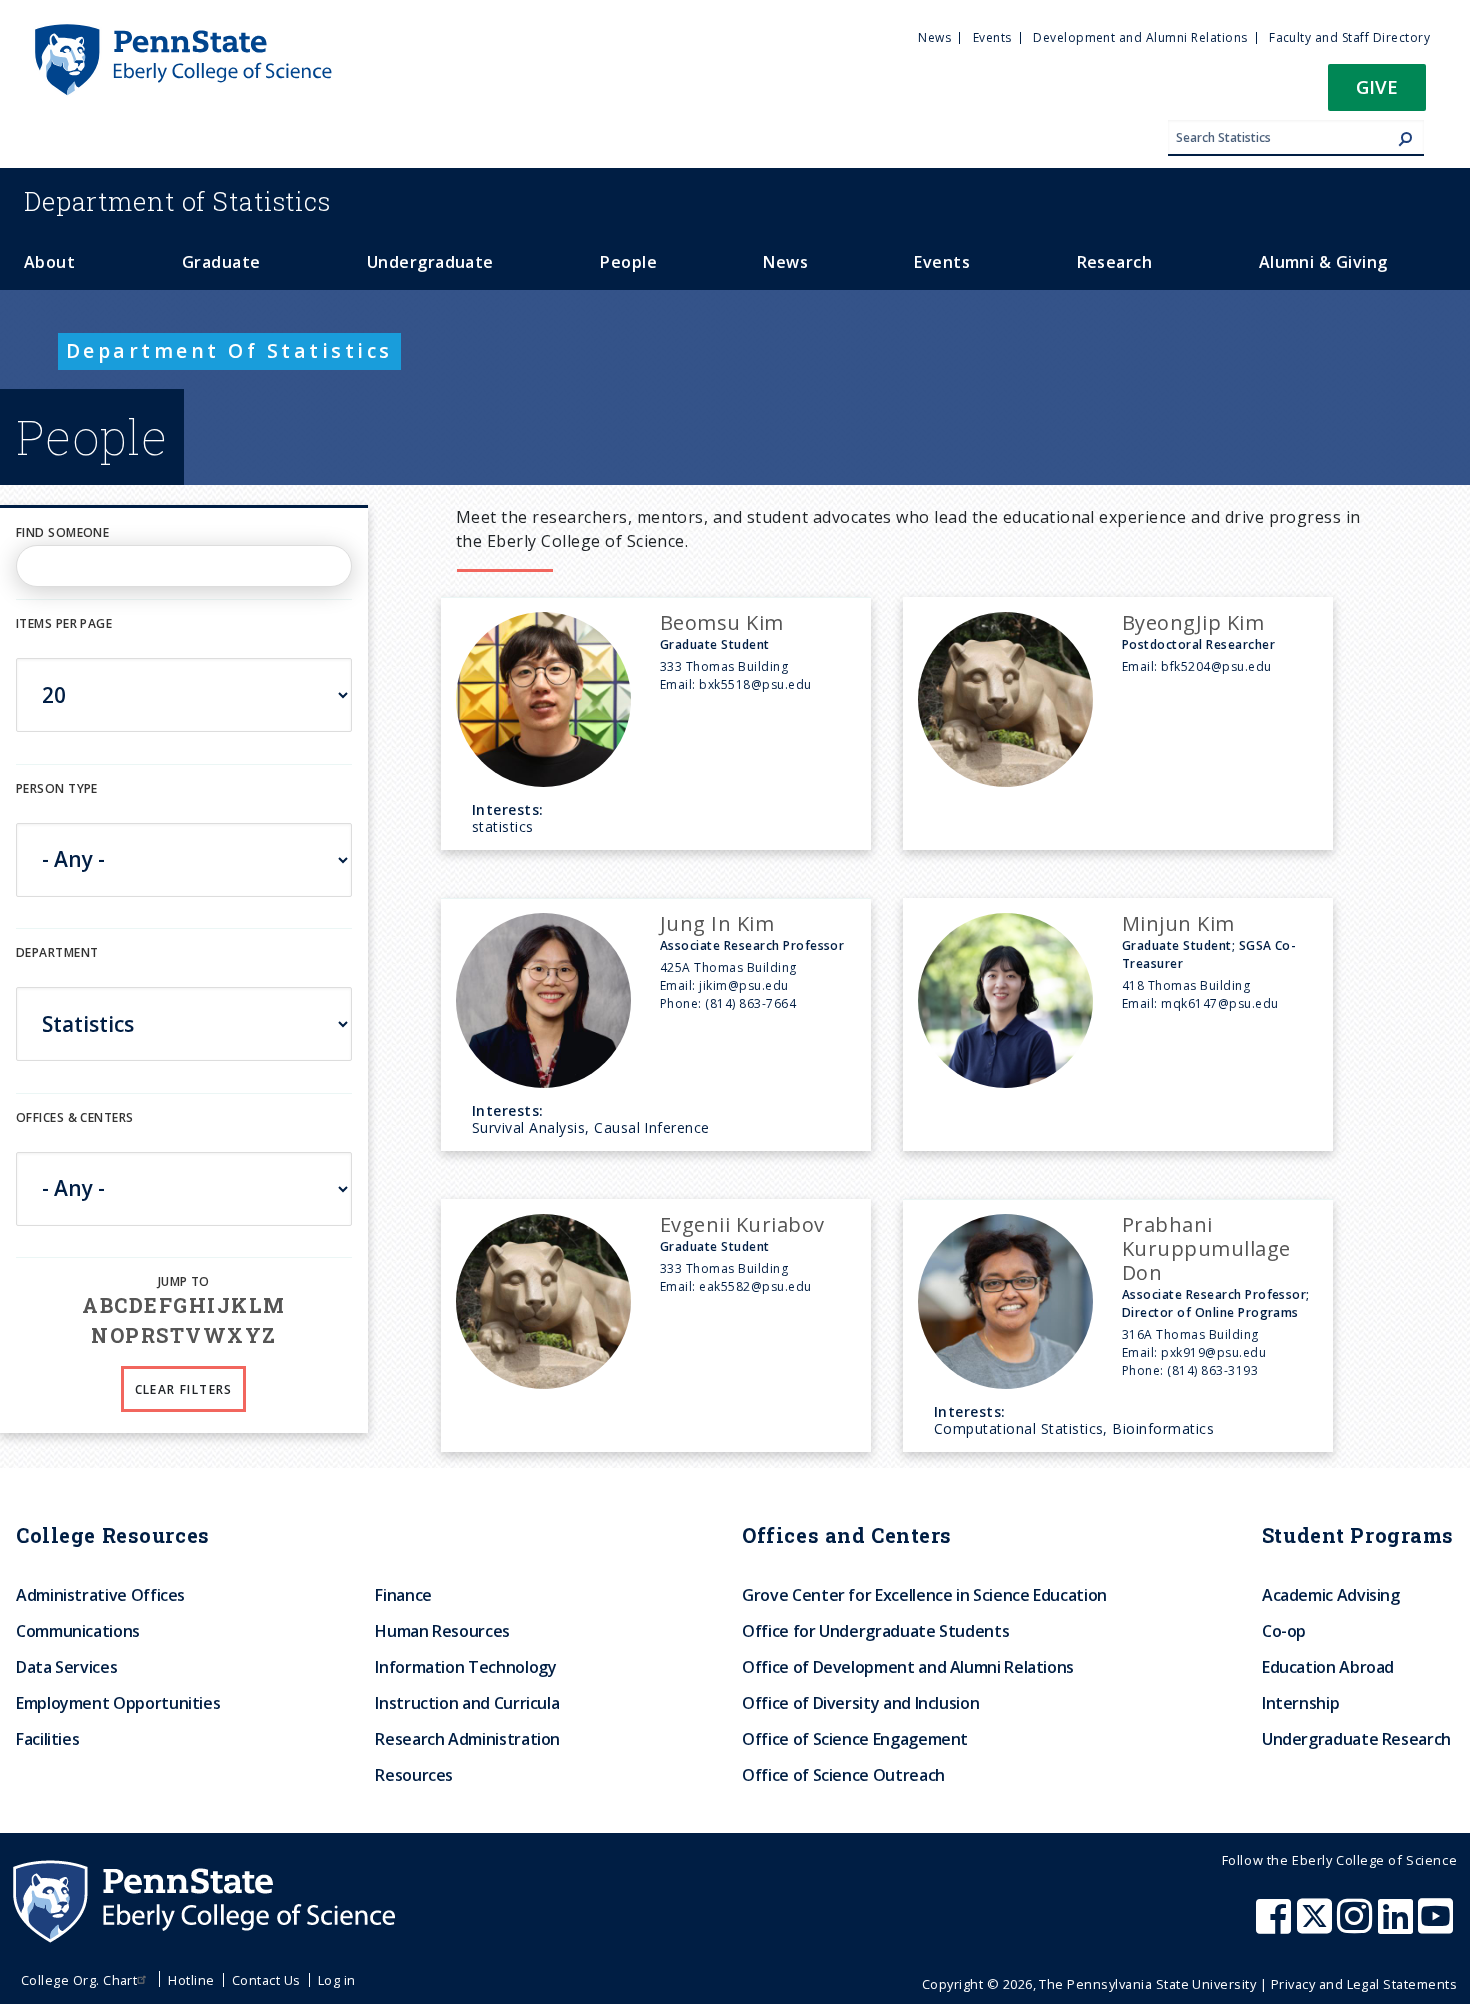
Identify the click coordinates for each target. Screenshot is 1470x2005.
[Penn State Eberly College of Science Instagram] (1357, 1926)
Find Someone (62, 532)
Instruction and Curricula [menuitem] (467, 1703)
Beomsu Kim (722, 622)
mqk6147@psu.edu (1219, 1003)
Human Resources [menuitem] (442, 1631)
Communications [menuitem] (78, 1631)
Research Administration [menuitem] (467, 1739)
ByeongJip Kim (1193, 622)
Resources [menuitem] (414, 1775)
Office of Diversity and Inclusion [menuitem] (860, 1703)
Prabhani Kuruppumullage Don (1206, 1248)
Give (1377, 86)
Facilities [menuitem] (47, 1739)
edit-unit (47, 1138)
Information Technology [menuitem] (465, 1667)
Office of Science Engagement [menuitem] (855, 1739)
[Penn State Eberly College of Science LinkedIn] (1398, 1926)
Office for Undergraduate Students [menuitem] (875, 1631)
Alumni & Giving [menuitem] (1323, 262)
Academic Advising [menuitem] (1331, 1595)
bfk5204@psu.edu (1216, 666)
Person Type (57, 788)
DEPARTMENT (57, 952)
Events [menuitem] (992, 37)
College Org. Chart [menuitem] (79, 1980)
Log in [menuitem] (337, 1980)
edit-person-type (74, 809)
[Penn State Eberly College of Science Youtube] (1437, 1926)
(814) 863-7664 (750, 1003)
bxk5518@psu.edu (755, 684)
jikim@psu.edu (743, 985)
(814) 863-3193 (1212, 1370)
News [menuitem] (934, 37)
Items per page (64, 623)
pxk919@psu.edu (1213, 1352)
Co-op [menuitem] (1284, 1631)
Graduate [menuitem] (221, 262)
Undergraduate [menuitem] (430, 262)
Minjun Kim (1178, 923)
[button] (1377, 93)
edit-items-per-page (82, 645)
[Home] (182, 33)
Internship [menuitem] (1300, 1703)
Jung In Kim (717, 923)
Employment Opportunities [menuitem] (118, 1703)
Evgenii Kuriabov (742, 1224)
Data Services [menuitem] (66, 1667)
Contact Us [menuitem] (266, 1980)
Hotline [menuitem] (191, 1980)
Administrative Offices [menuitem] (100, 1595)
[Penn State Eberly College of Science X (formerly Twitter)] (1317, 1926)
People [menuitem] (628, 262)
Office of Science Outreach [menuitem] (843, 1775)
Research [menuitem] (1115, 262)
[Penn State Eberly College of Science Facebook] (1276, 1926)
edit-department (74, 974)
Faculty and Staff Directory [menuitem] (1349, 37)
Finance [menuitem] (403, 1595)
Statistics (177, 201)
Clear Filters (184, 1389)
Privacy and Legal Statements (1364, 1984)
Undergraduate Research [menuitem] (1356, 1739)
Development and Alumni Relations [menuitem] (1140, 37)
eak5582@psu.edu (755, 1286)
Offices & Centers (74, 1117)
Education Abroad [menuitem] (1328, 1667)
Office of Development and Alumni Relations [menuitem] (908, 1667)
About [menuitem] (49, 262)
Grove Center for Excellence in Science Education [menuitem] (924, 1595)
